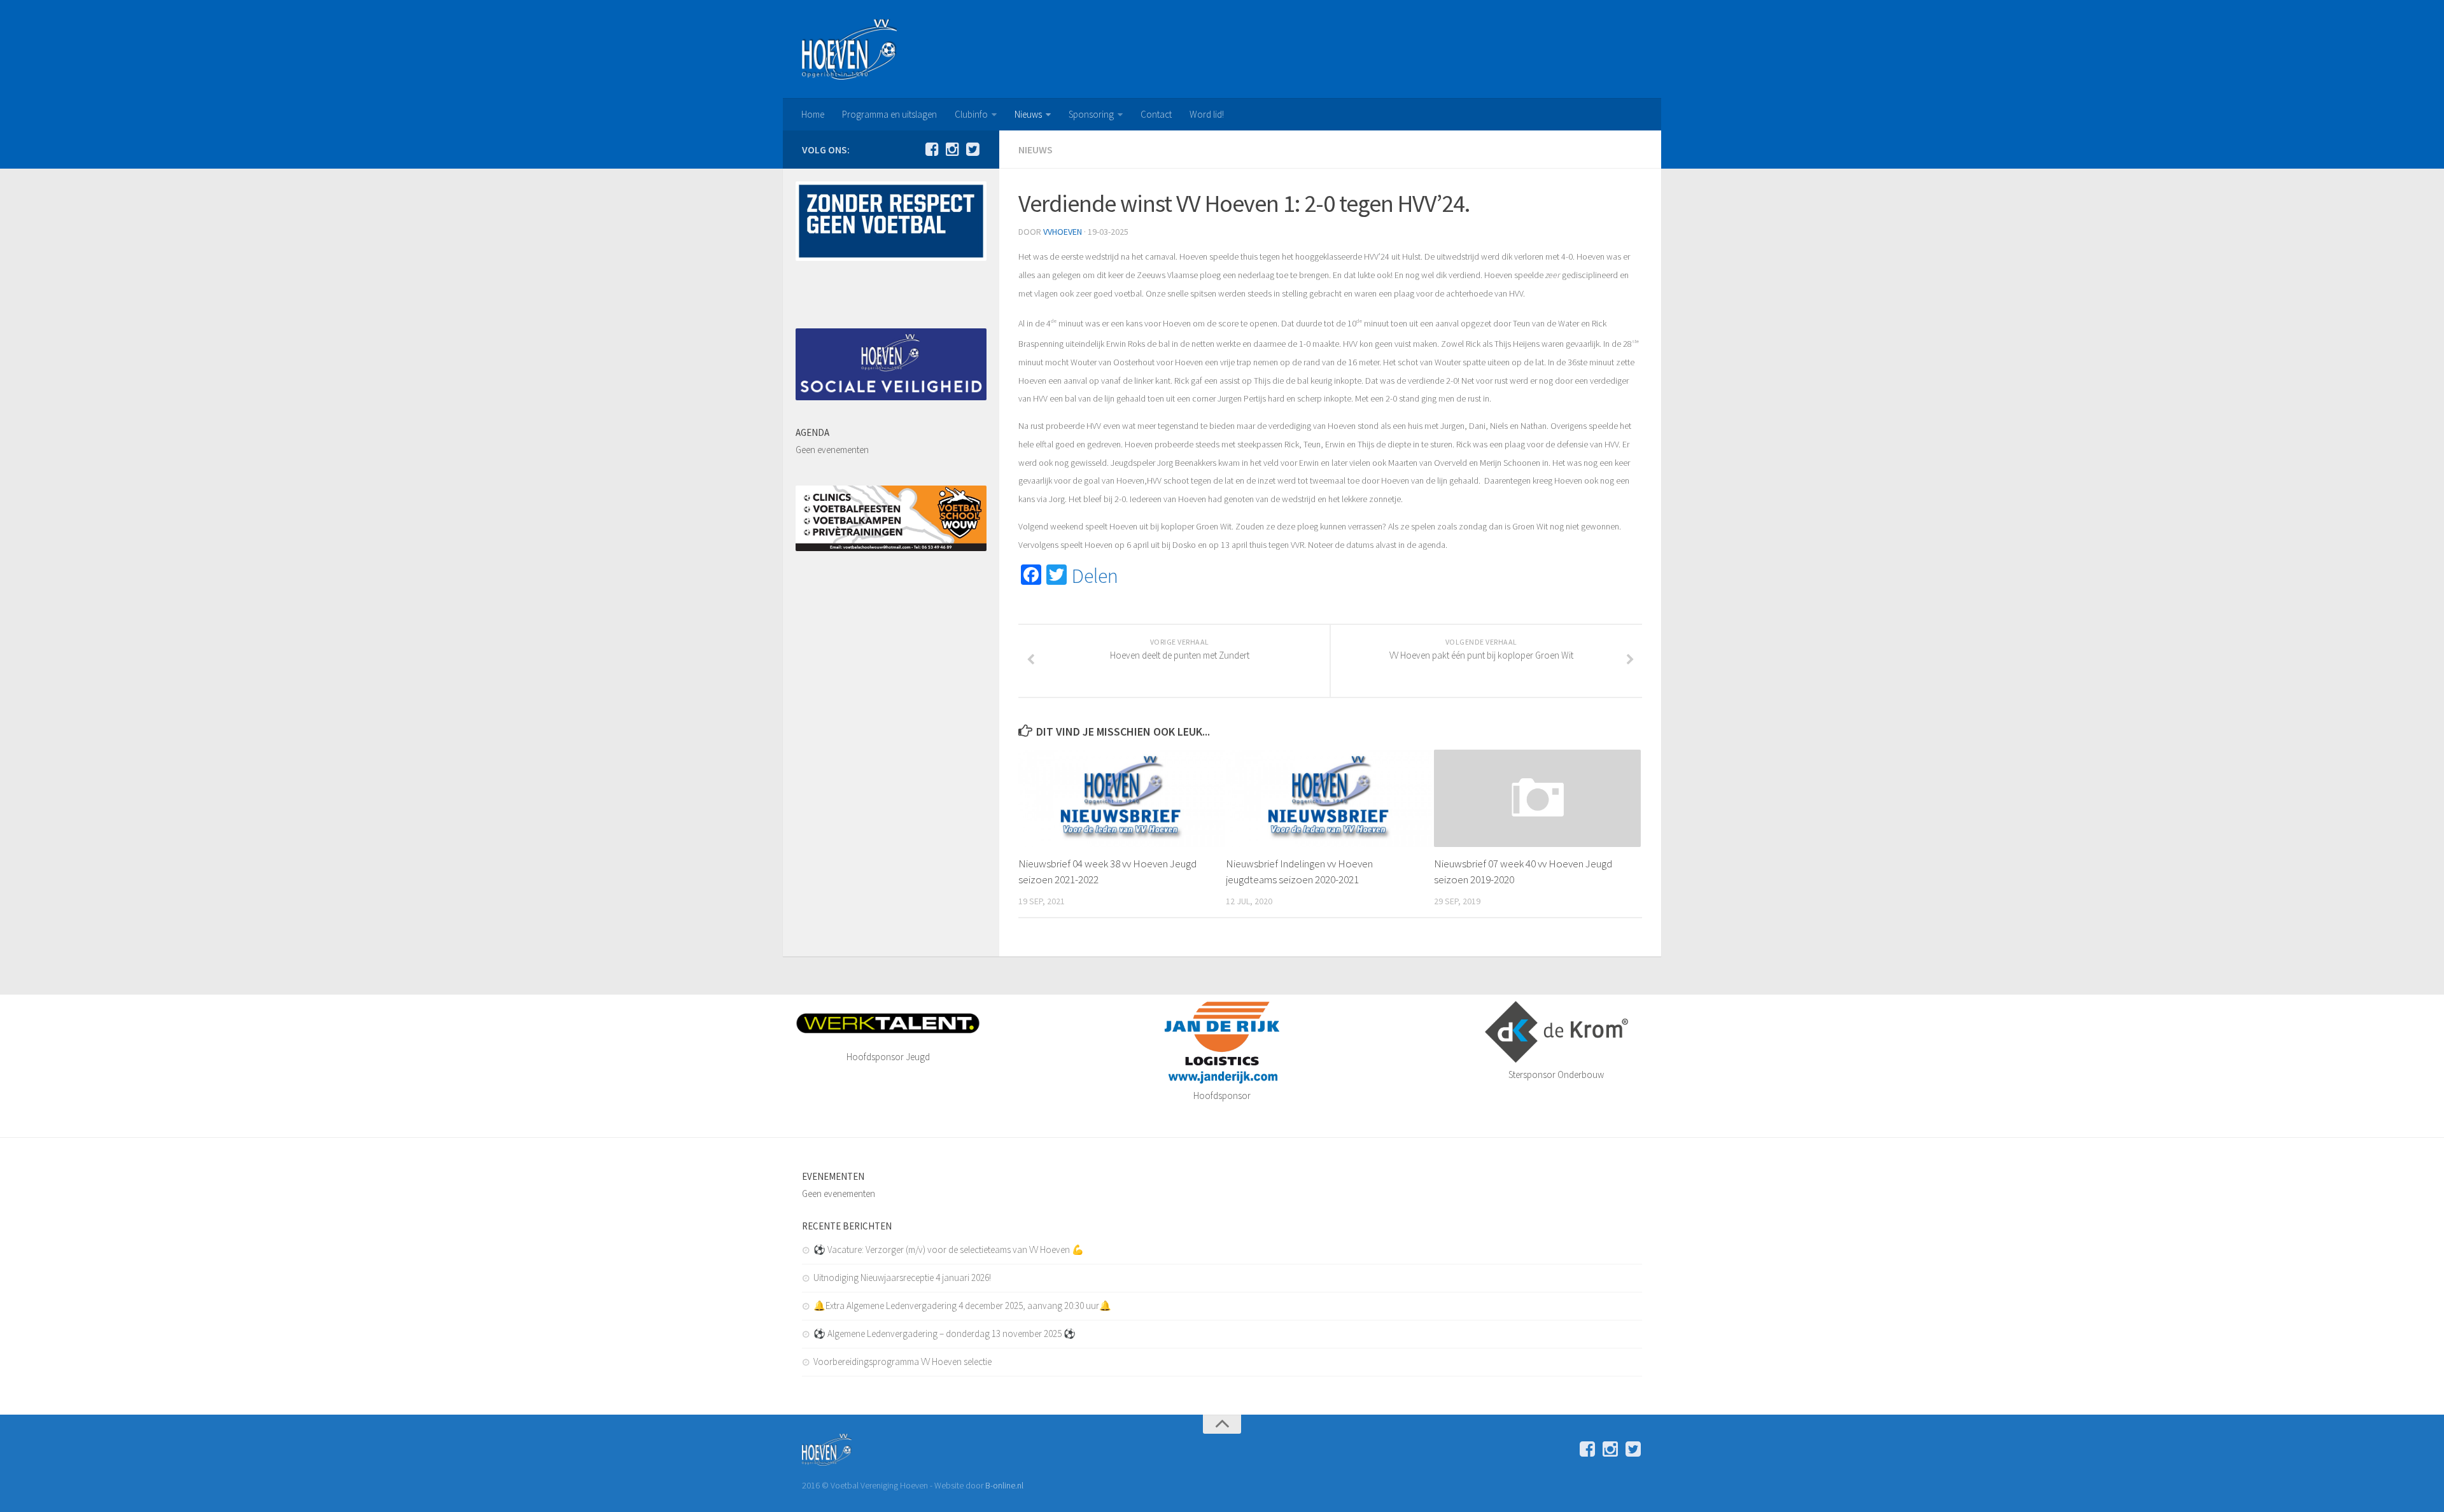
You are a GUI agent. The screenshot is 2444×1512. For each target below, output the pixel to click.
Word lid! (1207, 114)
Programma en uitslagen (889, 114)
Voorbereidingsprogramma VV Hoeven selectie (902, 1361)
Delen (1095, 576)
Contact (1156, 114)
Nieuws (1028, 114)
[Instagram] (952, 149)
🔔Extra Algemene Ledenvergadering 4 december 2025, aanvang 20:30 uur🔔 (962, 1305)
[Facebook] (932, 149)
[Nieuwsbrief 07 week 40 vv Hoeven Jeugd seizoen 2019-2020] (1537, 798)
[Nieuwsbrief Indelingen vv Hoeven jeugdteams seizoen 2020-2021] (1329, 798)
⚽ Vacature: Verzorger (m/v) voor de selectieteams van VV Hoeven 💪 (949, 1249)
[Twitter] (973, 149)
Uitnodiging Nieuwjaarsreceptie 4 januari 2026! (902, 1277)
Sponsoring (1091, 114)
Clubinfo (971, 114)
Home (813, 114)
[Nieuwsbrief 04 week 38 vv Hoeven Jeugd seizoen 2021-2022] (1122, 798)
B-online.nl (1004, 1485)
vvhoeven (1063, 232)
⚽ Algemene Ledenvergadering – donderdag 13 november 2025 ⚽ (945, 1333)
